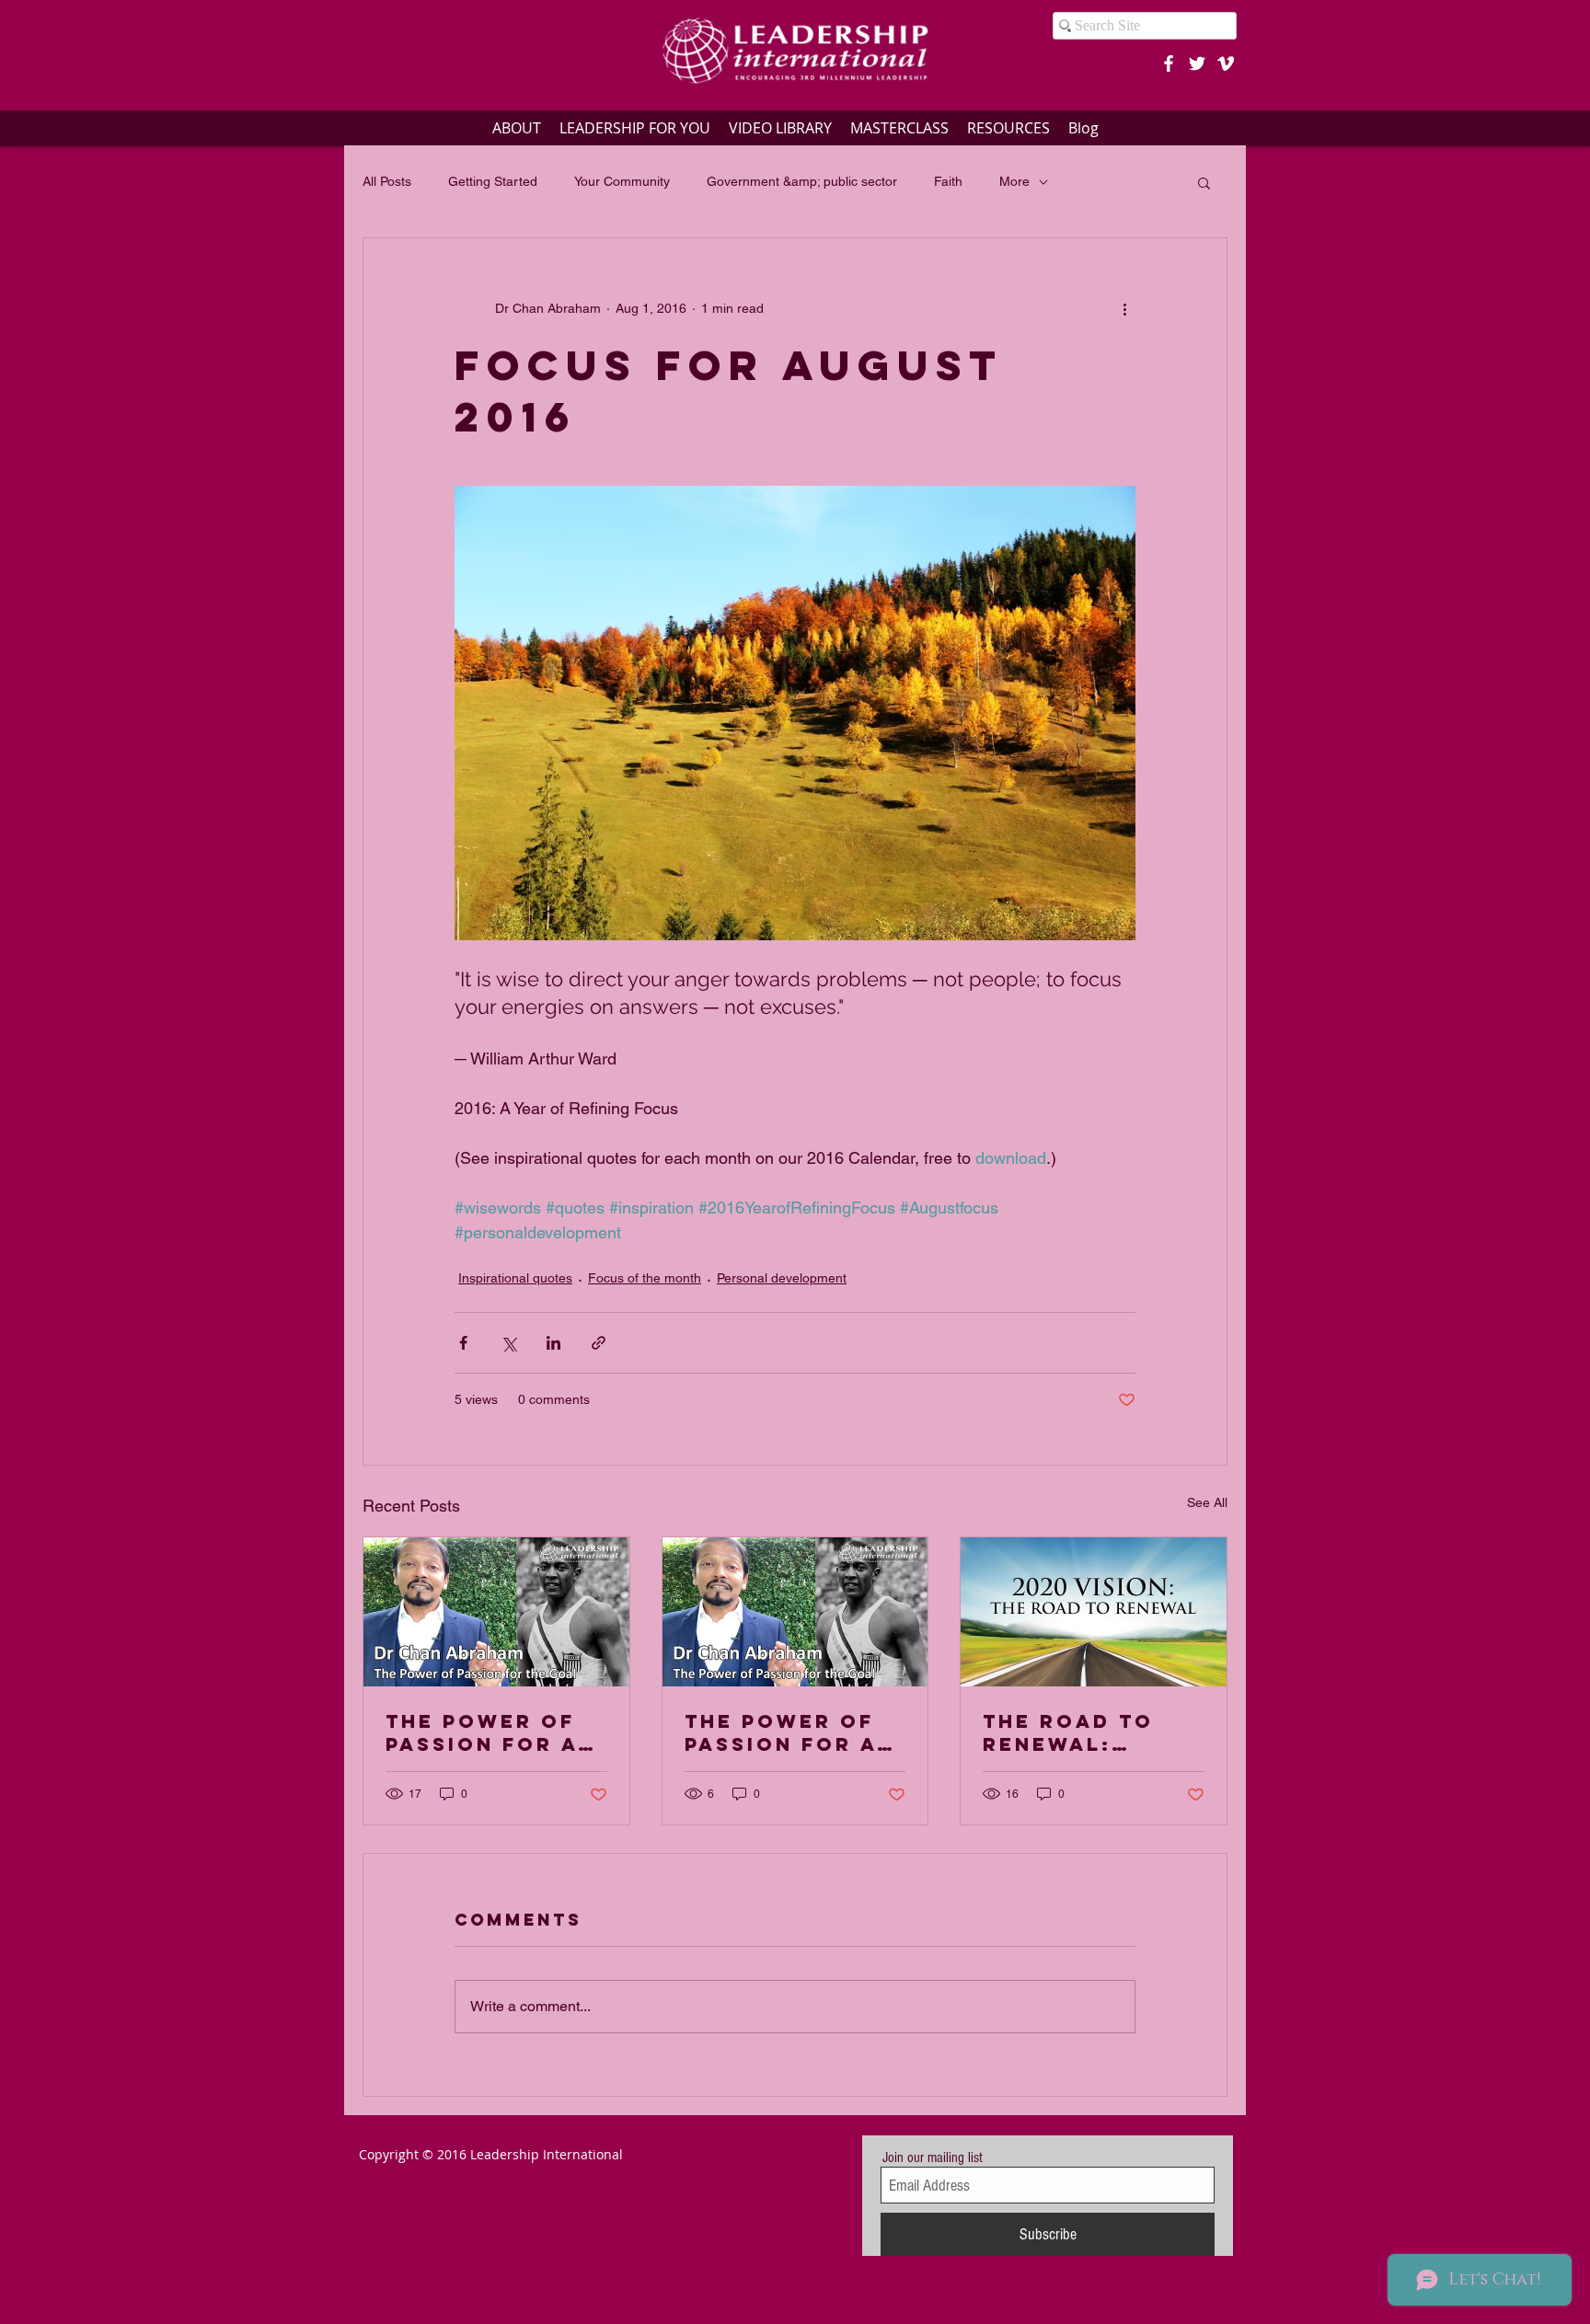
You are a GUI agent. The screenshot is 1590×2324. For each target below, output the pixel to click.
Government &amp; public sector (802, 181)
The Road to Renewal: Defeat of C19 (1077, 1732)
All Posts (387, 181)
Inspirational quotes (515, 1278)
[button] (1204, 182)
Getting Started (493, 181)
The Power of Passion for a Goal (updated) (792, 1732)
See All (1207, 1502)
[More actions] (1124, 308)
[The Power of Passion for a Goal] (496, 1612)
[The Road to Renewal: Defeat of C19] (1094, 1612)
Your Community (622, 181)
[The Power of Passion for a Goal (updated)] (795, 1612)
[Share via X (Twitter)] (508, 1343)
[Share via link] (599, 1343)
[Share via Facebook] (463, 1343)
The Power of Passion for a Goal (482, 1732)
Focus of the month (645, 1278)
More (1014, 181)
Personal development (782, 1278)
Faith (948, 181)
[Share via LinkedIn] (553, 1343)
